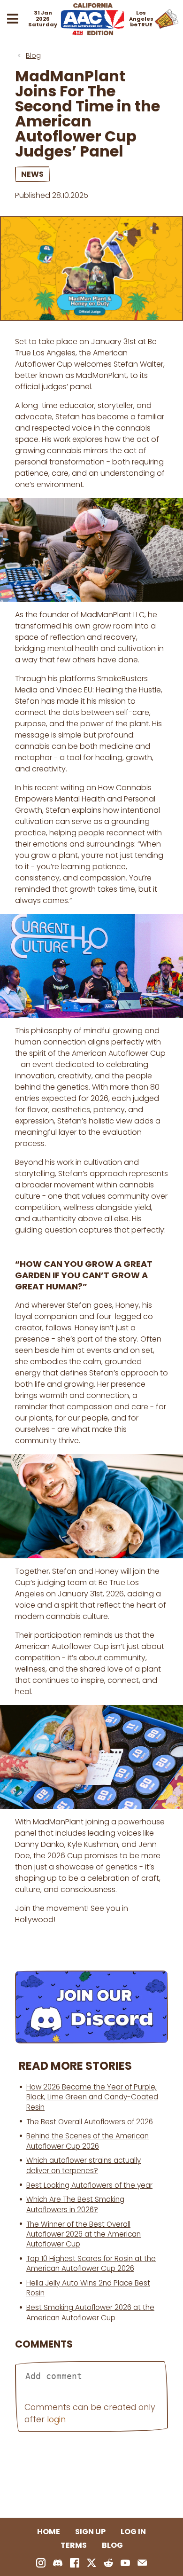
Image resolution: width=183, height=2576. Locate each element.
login (56, 2419)
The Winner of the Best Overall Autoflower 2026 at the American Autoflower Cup (84, 2234)
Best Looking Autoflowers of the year (89, 2185)
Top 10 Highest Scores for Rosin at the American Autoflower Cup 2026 (91, 2263)
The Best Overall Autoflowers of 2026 (90, 2122)
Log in (133, 2532)
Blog (33, 55)
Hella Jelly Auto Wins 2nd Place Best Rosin (88, 2288)
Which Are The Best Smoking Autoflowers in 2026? (75, 2204)
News (32, 174)
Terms (74, 2545)
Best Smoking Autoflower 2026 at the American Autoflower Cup (90, 2312)
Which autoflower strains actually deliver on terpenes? (84, 2165)
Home (49, 2532)
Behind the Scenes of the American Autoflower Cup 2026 (88, 2141)
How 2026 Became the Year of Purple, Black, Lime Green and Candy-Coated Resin (92, 2097)
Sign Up (90, 2532)
